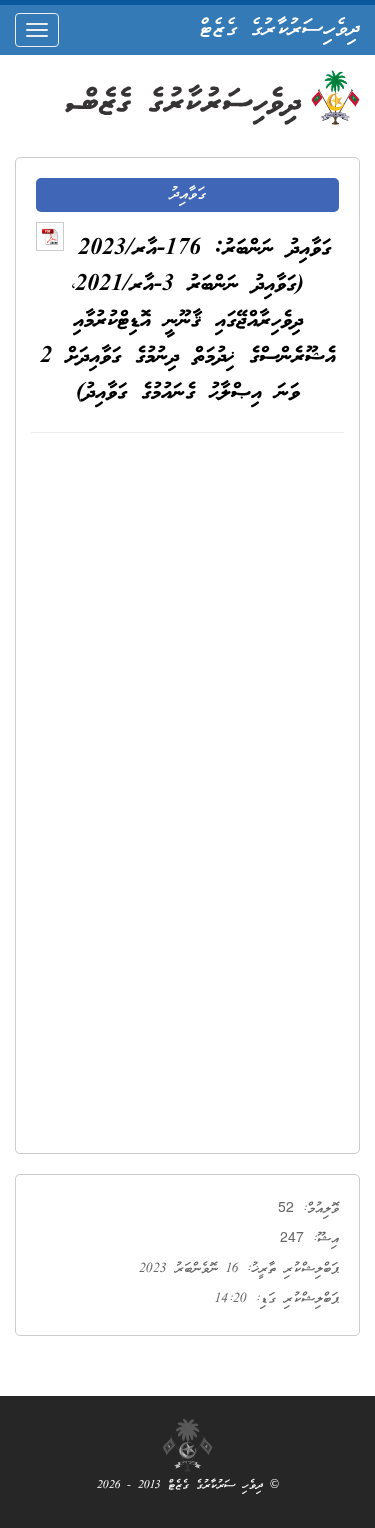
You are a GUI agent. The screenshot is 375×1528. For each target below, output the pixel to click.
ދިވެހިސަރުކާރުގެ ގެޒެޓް (279, 30)
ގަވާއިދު (188, 195)
